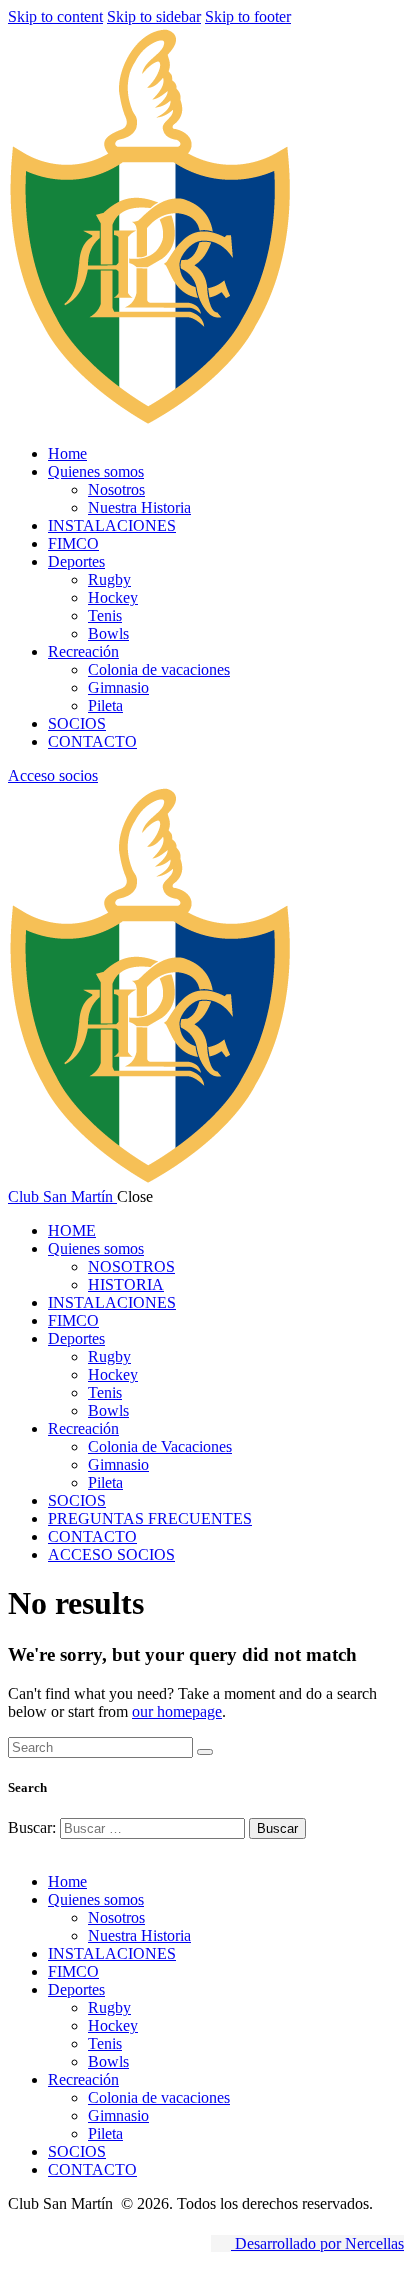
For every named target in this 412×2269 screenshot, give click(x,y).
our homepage (177, 1711)
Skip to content (55, 16)
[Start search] (205, 1752)
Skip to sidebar (154, 16)
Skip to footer (248, 16)
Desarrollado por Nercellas (317, 2243)
